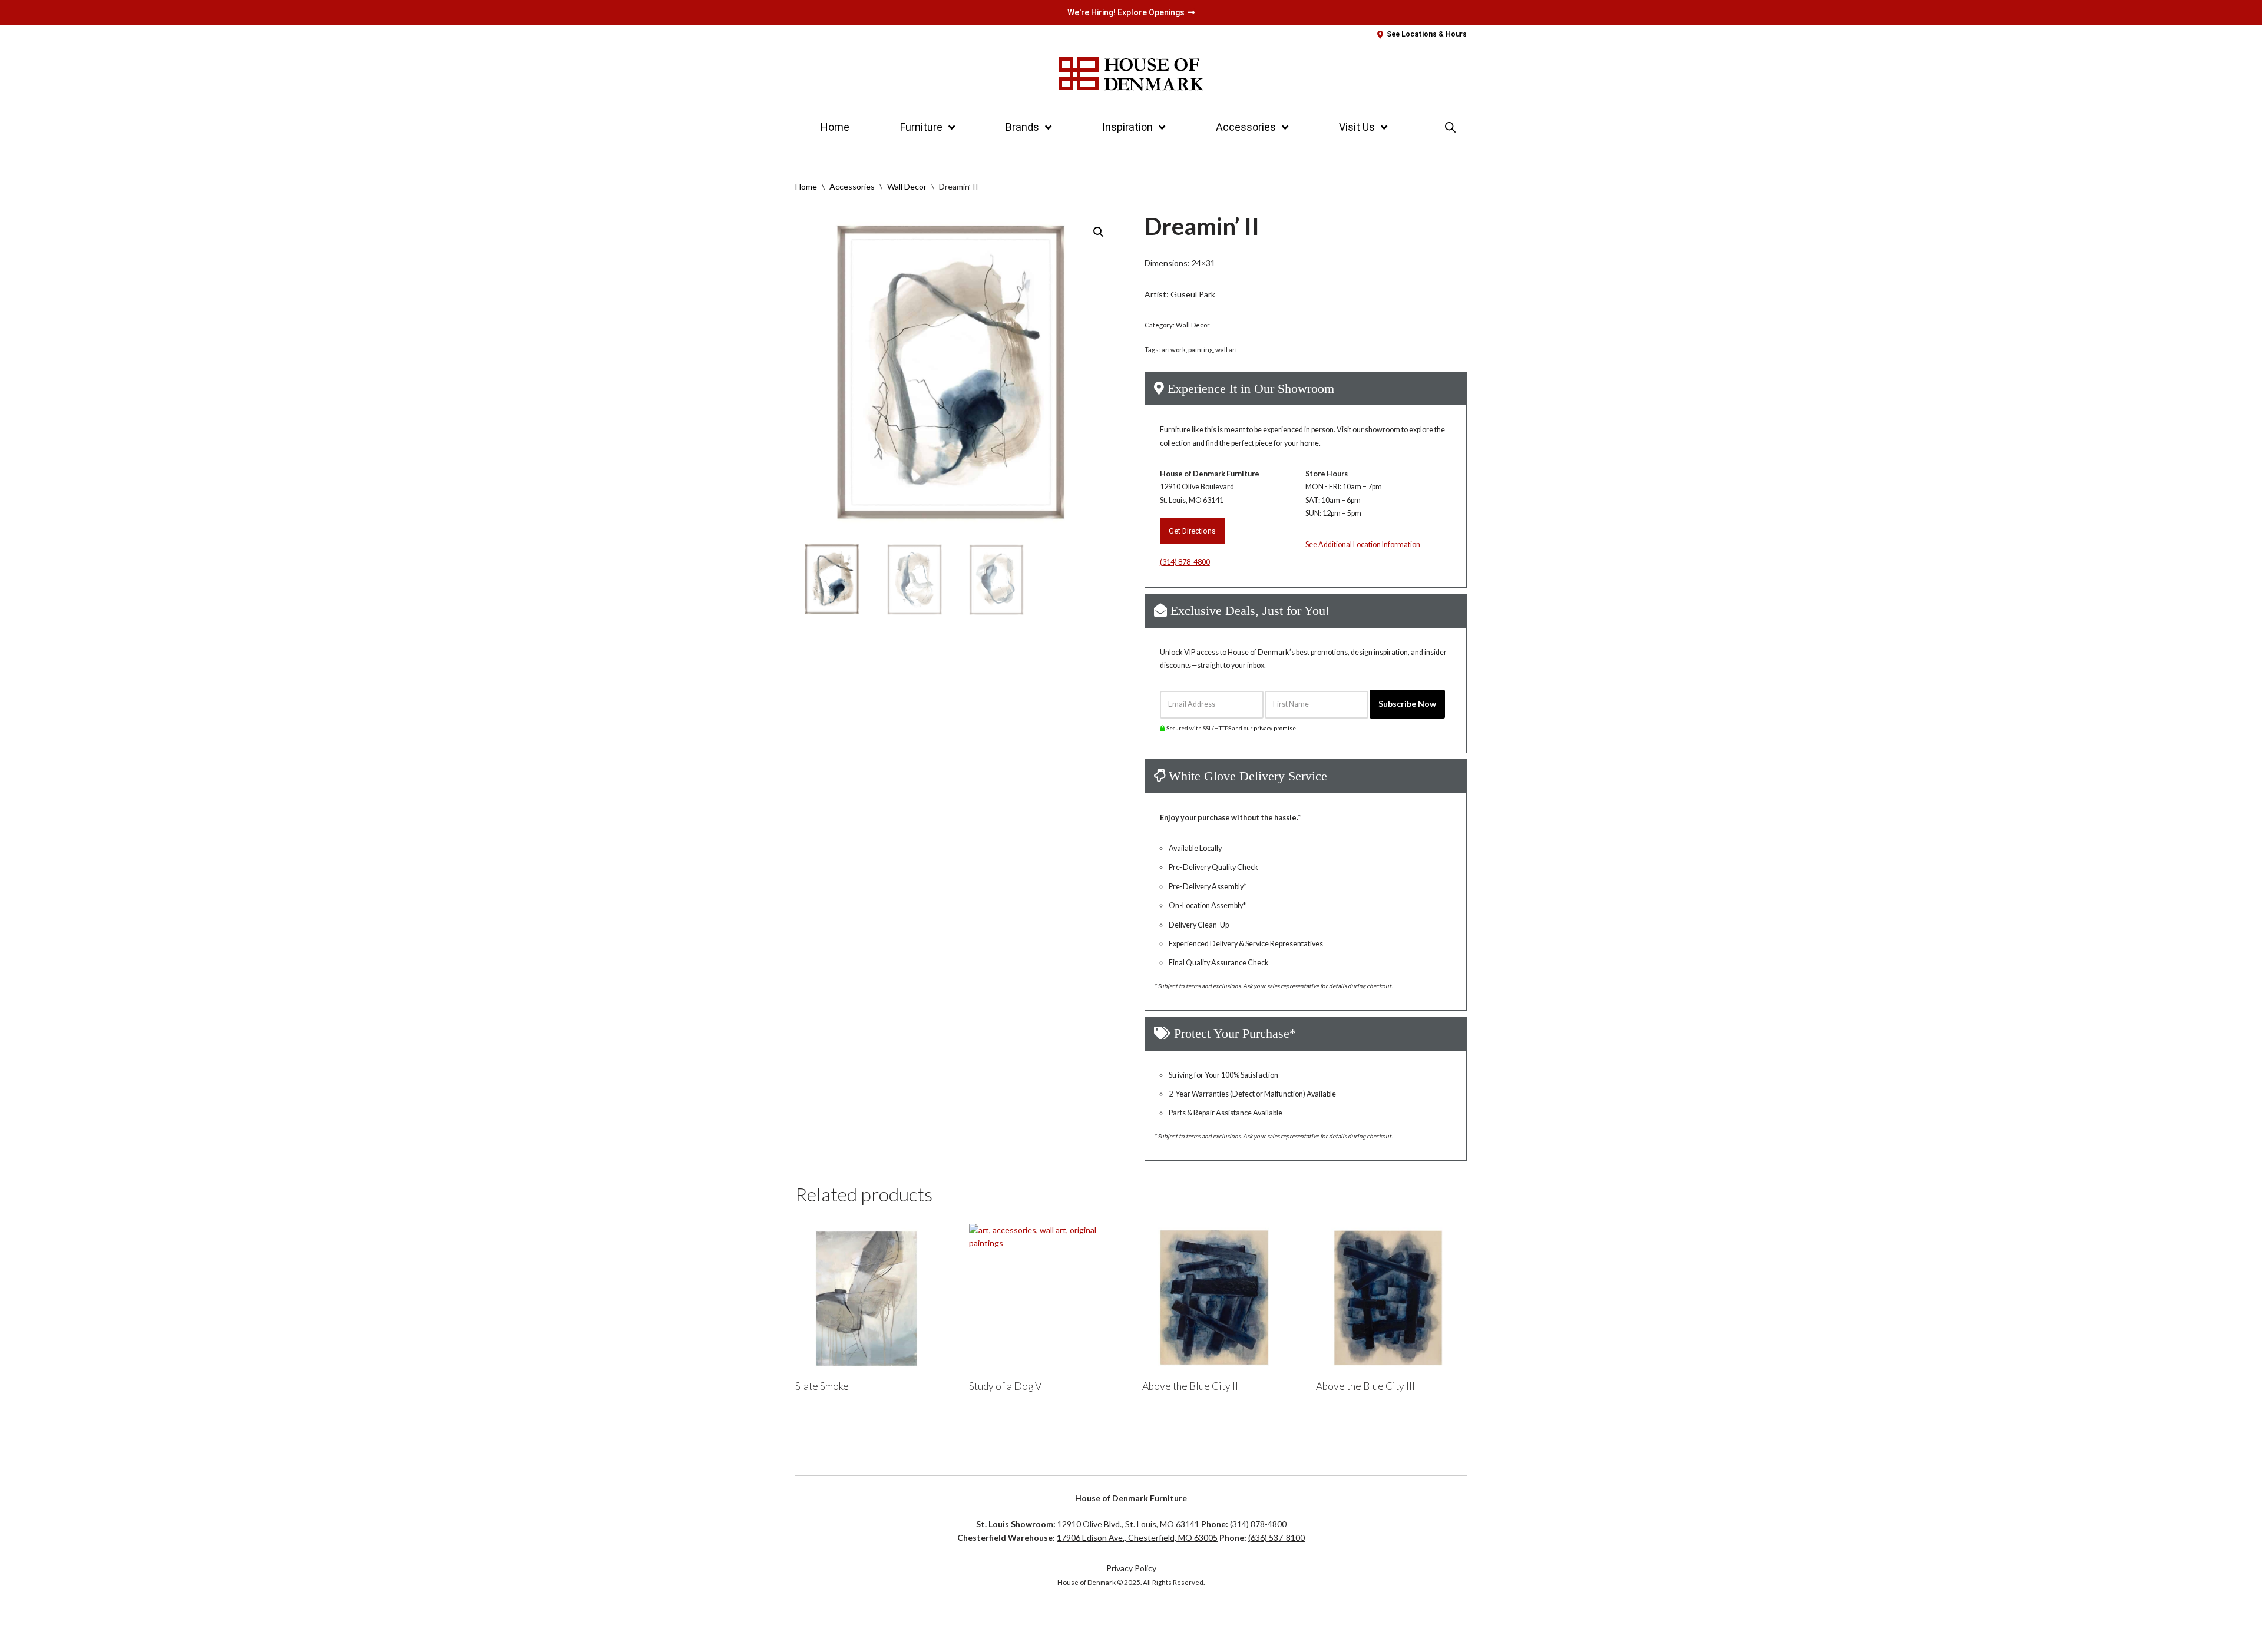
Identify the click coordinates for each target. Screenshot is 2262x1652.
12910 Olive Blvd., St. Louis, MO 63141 (1128, 1524)
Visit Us (1357, 127)
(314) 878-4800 (1185, 562)
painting (1201, 350)
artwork (1174, 350)
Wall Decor (907, 186)
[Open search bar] (1450, 127)
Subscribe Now (1407, 703)
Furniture (921, 127)
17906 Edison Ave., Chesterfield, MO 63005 (1137, 1537)
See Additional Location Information (1363, 544)
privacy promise (1275, 728)
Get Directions (1192, 531)
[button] (1099, 232)
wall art (1226, 350)
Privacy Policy (1131, 1568)
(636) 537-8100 (1276, 1537)
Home (835, 127)
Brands (1022, 127)
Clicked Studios (834, 1619)
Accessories (852, 186)
